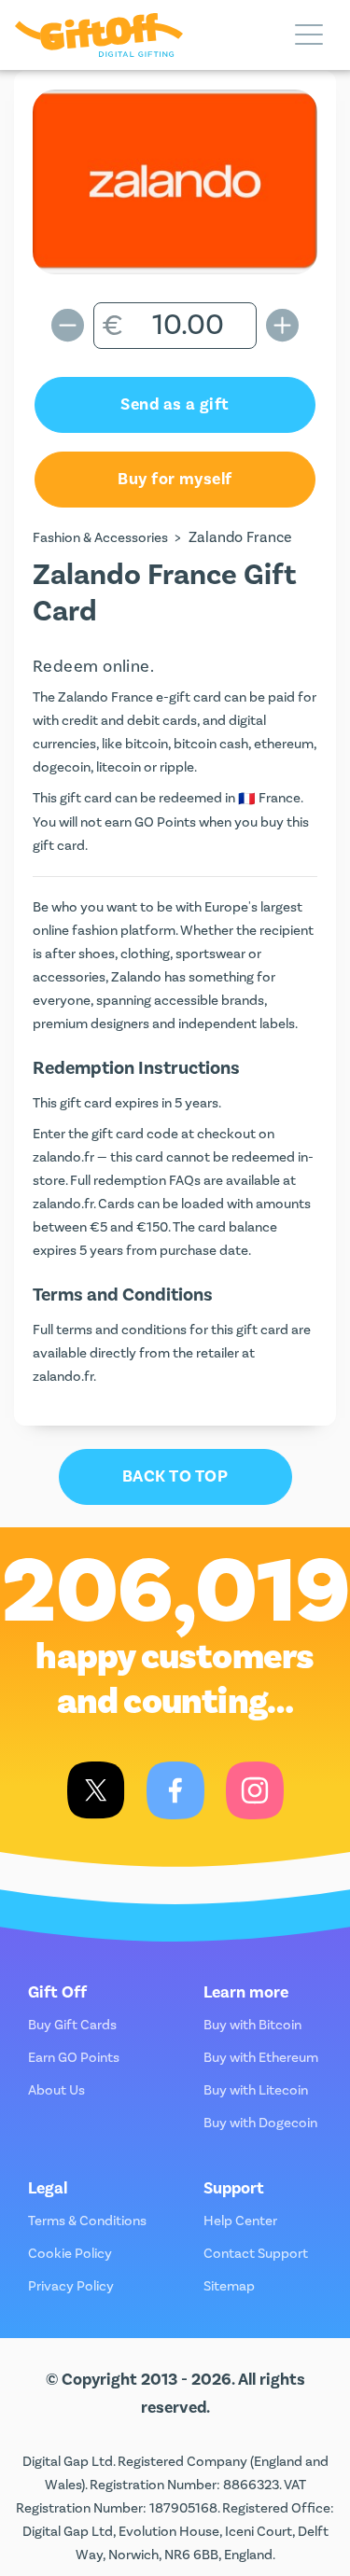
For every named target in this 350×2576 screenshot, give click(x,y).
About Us (56, 2090)
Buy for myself (175, 479)
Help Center (240, 2221)
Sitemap (229, 2286)
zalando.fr (63, 1157)
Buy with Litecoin (256, 2090)
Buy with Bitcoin (252, 2025)
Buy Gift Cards (72, 2025)
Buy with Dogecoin (260, 2123)
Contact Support (256, 2254)
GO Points (165, 822)
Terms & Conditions (87, 2221)
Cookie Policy (70, 2254)
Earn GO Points (74, 2058)
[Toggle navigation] (309, 35)
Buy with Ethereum (261, 2058)
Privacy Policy (71, 2286)
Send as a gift (175, 404)
